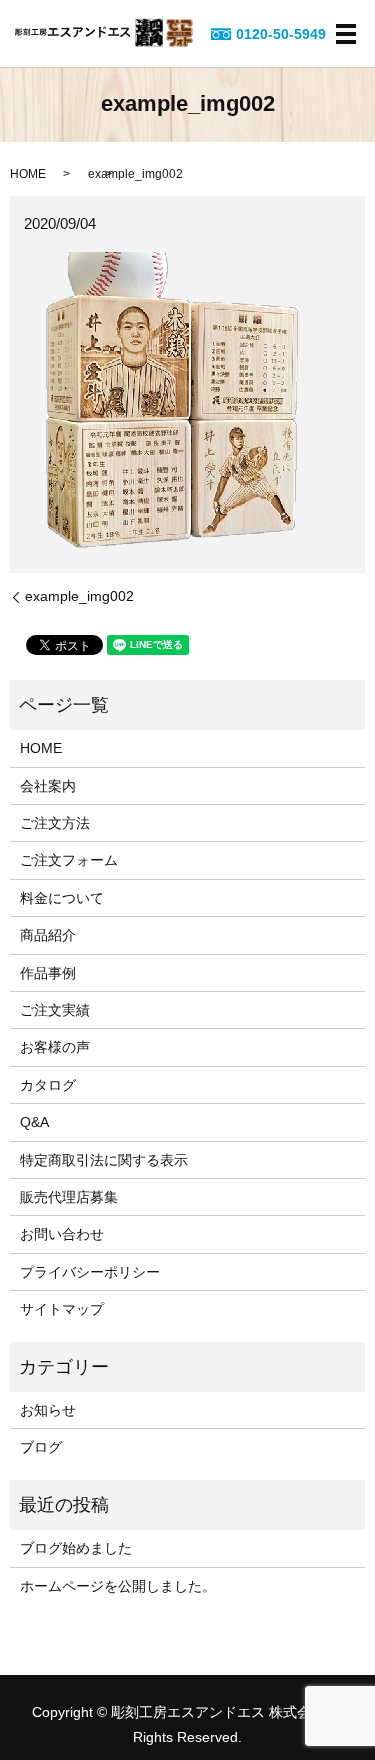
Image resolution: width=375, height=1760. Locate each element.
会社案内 (48, 786)
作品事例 (48, 973)
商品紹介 (48, 935)
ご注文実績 (55, 1010)
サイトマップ (62, 1309)
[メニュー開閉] (346, 34)
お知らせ (48, 1410)
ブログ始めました (76, 1548)
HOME (28, 174)
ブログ (41, 1447)
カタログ (48, 1085)
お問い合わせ (62, 1234)
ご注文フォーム (69, 860)
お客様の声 (55, 1047)
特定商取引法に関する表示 (104, 1160)
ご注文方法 (55, 823)
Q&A (34, 1122)
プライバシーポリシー (90, 1272)
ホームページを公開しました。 (118, 1586)
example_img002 (79, 596)
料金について (62, 898)
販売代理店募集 (69, 1197)
